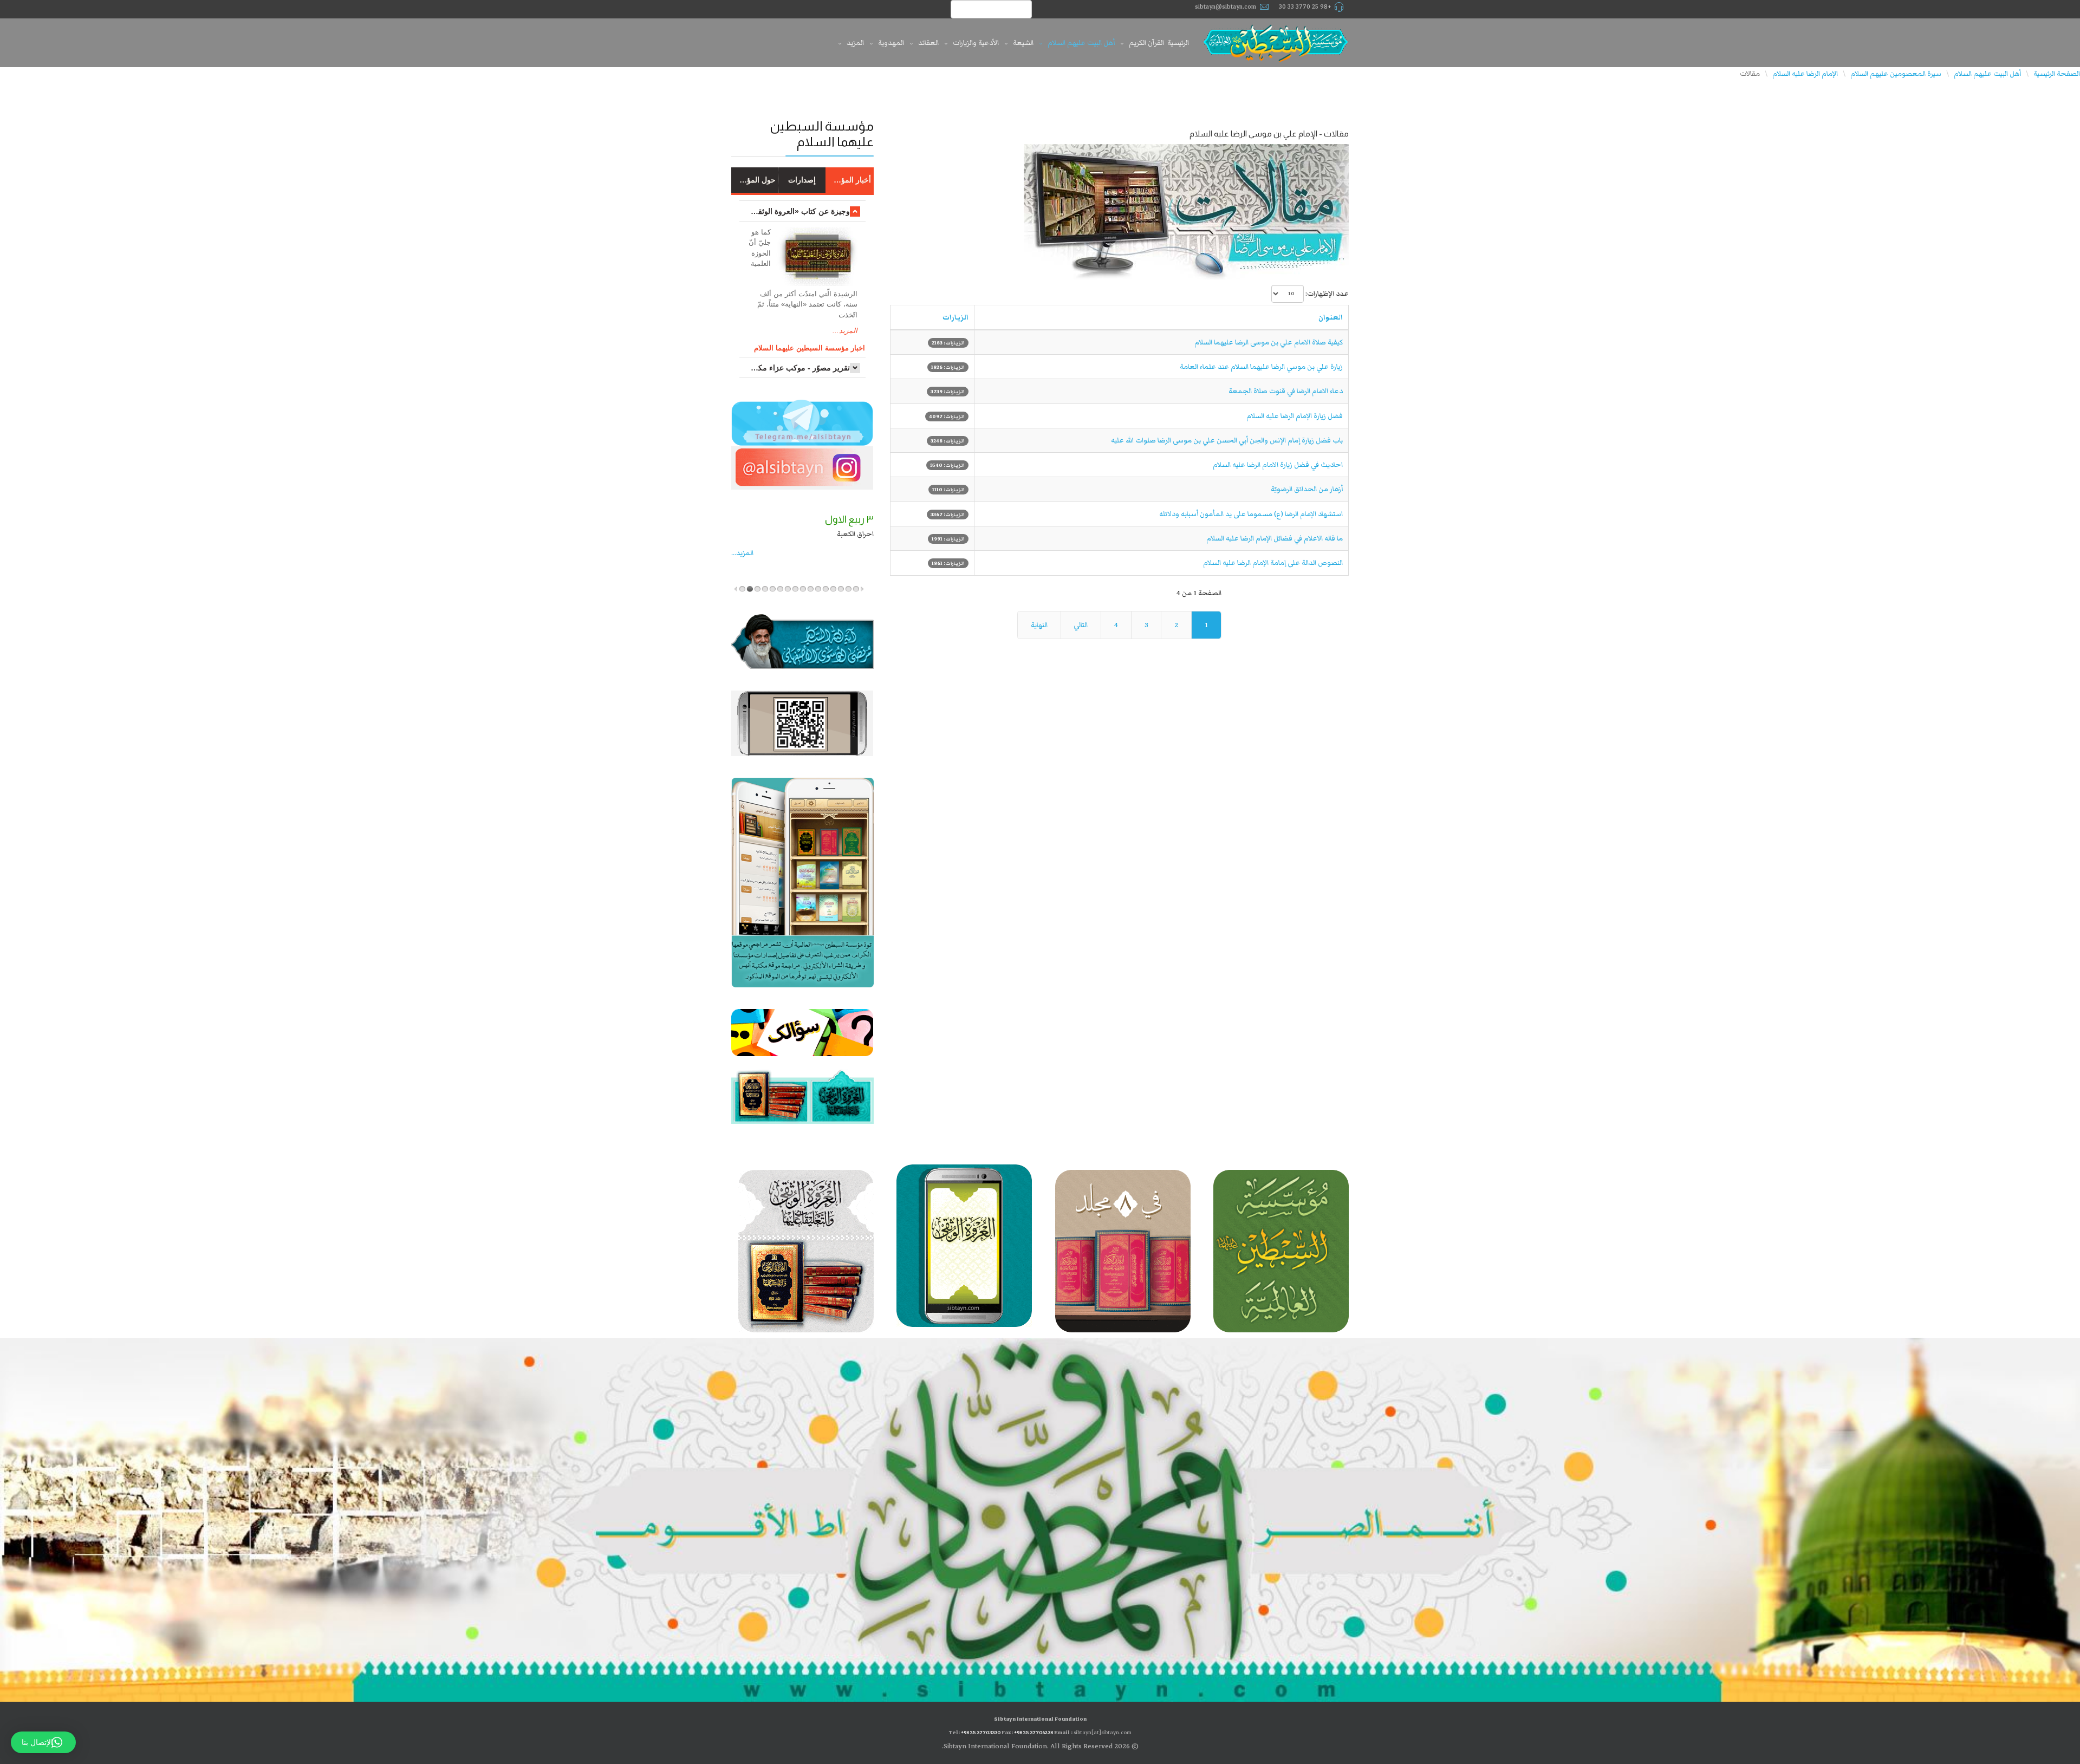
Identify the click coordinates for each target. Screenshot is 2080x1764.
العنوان (1331, 317)
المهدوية (891, 43)
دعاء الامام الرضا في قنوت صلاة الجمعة (1286, 391)
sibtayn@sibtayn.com (1226, 7)
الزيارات (955, 317)
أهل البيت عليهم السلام (1081, 43)
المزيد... (845, 331)
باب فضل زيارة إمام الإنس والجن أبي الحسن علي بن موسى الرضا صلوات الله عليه (1227, 440)
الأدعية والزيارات (976, 43)
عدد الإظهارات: (1327, 294)
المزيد (855, 43)
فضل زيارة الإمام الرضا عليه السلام (1295, 416)
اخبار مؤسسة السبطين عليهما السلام (810, 348)
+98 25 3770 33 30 (1305, 7)
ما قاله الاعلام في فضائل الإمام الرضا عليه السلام (1275, 538)
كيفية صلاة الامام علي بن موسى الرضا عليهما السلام (1269, 342)
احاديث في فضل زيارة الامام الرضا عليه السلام (1278, 465)
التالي (1081, 625)
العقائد (928, 43)
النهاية (1039, 625)
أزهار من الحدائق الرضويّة (1307, 489)
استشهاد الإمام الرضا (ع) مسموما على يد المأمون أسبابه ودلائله (1251, 514)
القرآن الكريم (1146, 43)
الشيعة (1023, 43)
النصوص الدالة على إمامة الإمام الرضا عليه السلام (1273, 563)
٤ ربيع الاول (851, 519)
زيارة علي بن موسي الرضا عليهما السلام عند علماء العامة (1261, 367)
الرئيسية (1178, 43)
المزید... (742, 553)
